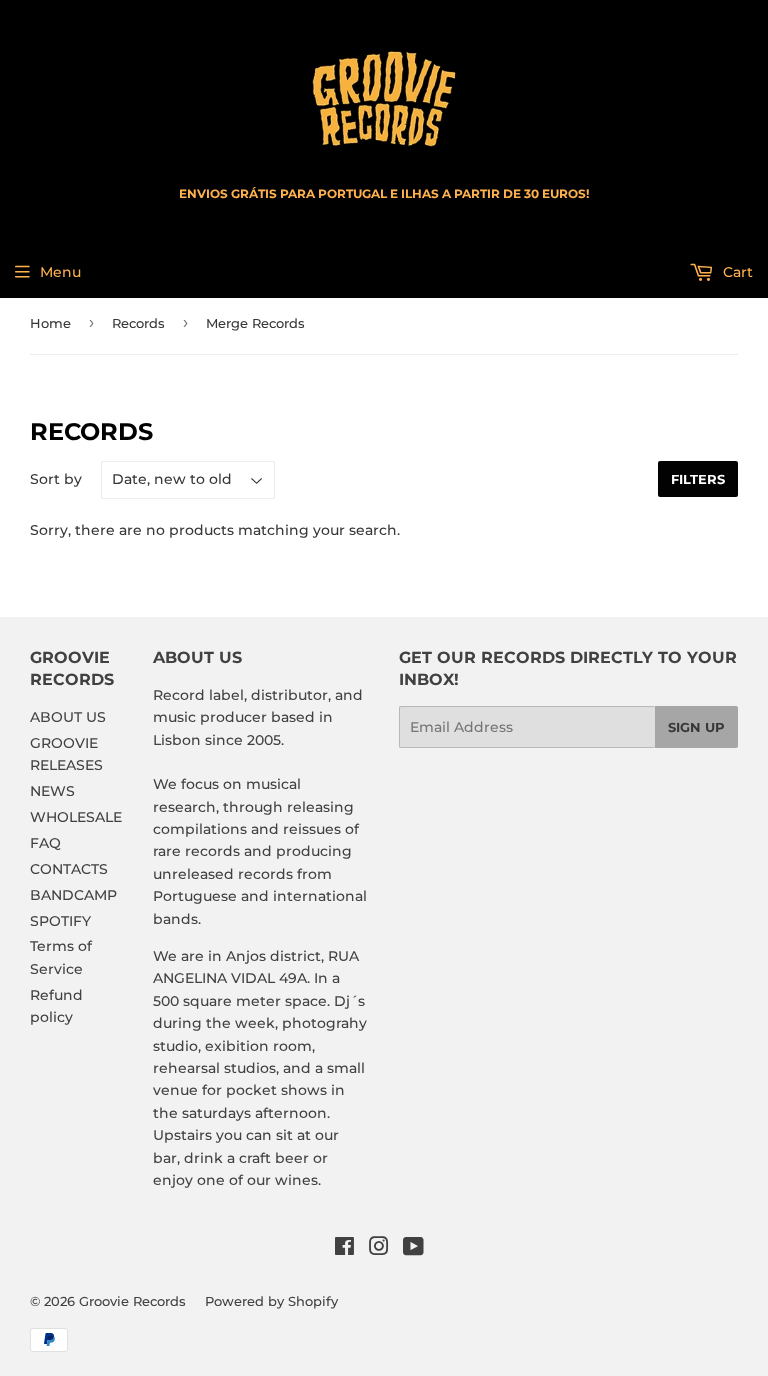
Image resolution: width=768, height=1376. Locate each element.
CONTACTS (69, 869)
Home (50, 323)
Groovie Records (132, 1301)
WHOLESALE (76, 817)
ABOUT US (68, 717)
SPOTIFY (60, 921)
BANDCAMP (73, 895)
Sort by (56, 479)
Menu (60, 272)
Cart (736, 272)
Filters (698, 479)
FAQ (45, 843)
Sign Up (696, 727)
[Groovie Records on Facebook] (344, 1249)
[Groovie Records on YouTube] (413, 1249)
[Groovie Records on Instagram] (379, 1249)
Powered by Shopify (271, 1301)
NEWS (52, 791)
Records (138, 323)
